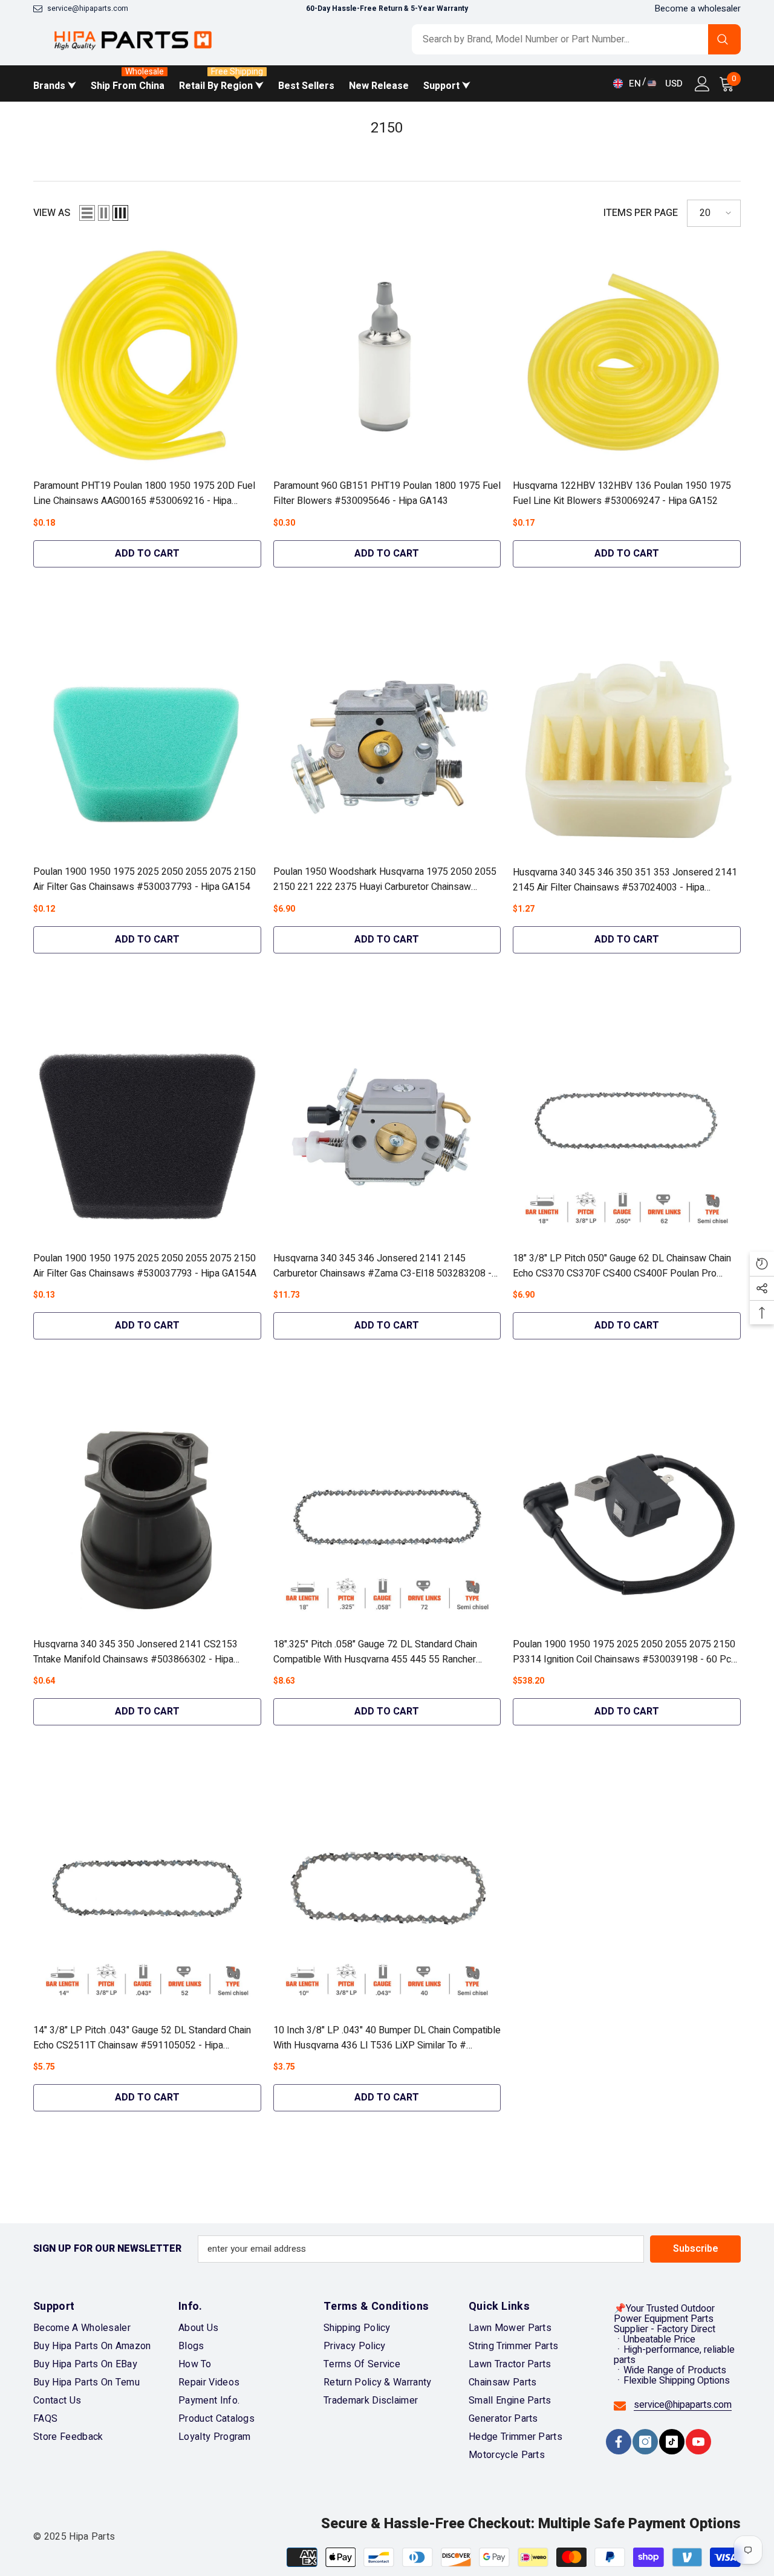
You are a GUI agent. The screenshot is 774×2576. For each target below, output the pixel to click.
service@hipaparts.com (88, 8)
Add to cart (147, 554)
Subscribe (696, 2249)
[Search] (576, 39)
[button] (87, 213)
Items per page (641, 213)
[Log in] (702, 84)
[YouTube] (698, 2442)
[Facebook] (619, 2442)
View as (52, 213)
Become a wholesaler (698, 8)
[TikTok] (672, 2442)
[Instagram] (645, 2442)
